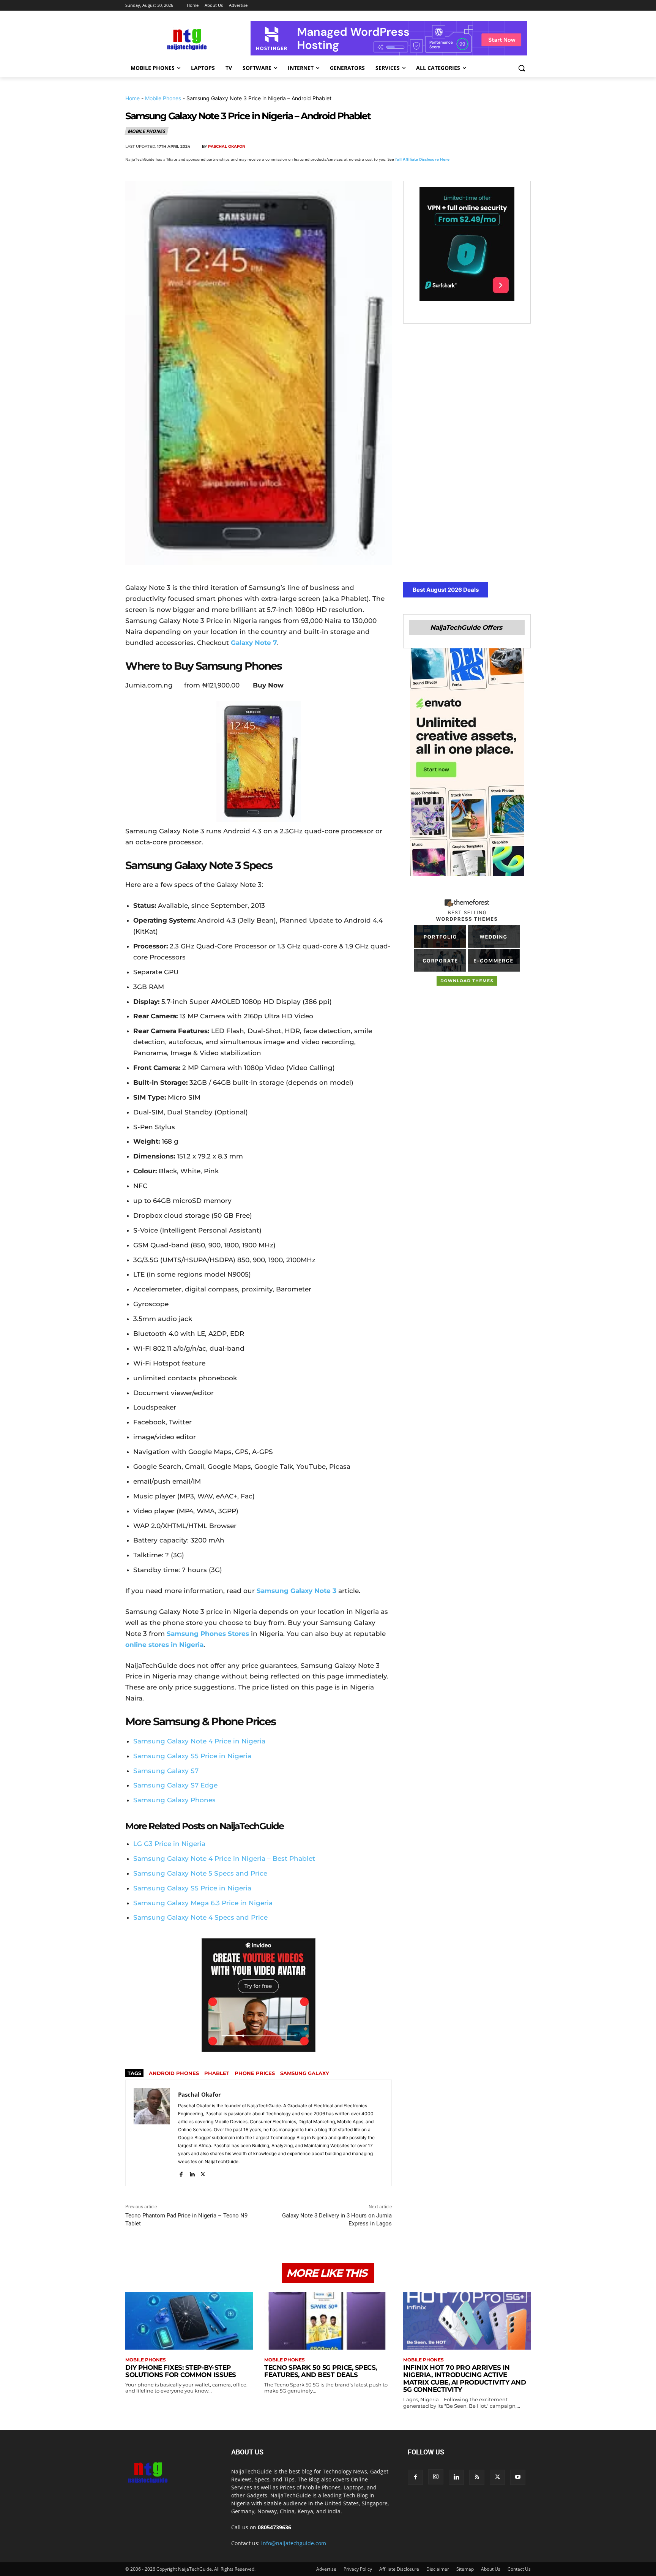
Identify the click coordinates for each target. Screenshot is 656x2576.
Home (132, 98)
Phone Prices (255, 2073)
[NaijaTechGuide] (186, 39)
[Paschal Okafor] (152, 2133)
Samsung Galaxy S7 (166, 1771)
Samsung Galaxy (305, 2073)
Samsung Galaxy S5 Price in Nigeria (192, 1756)
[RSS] (477, 2477)
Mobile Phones (163, 98)
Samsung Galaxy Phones (174, 1800)
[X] (453, 147)
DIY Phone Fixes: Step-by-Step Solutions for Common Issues (181, 2371)
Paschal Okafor (226, 146)
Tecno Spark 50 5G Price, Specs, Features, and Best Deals (321, 2371)
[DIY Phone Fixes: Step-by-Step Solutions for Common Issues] (189, 2321)
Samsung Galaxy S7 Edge (175, 1785)
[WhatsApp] (487, 147)
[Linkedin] (505, 147)
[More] (523, 147)
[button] (522, 68)
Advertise (326, 2569)
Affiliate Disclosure (399, 2569)
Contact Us (519, 2569)
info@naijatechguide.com (294, 2543)
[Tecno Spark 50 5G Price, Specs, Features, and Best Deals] (328, 2321)
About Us (491, 2569)
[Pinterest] (470, 147)
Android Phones (174, 2073)
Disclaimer (438, 2569)
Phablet (217, 2073)
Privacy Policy (358, 2569)
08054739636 (274, 2527)
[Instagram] (436, 2477)
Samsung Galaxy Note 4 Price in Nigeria (199, 1741)
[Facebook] (435, 147)
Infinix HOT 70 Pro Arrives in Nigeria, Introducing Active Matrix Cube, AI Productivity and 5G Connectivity (464, 2379)
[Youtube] (518, 2477)
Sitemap (465, 2569)
